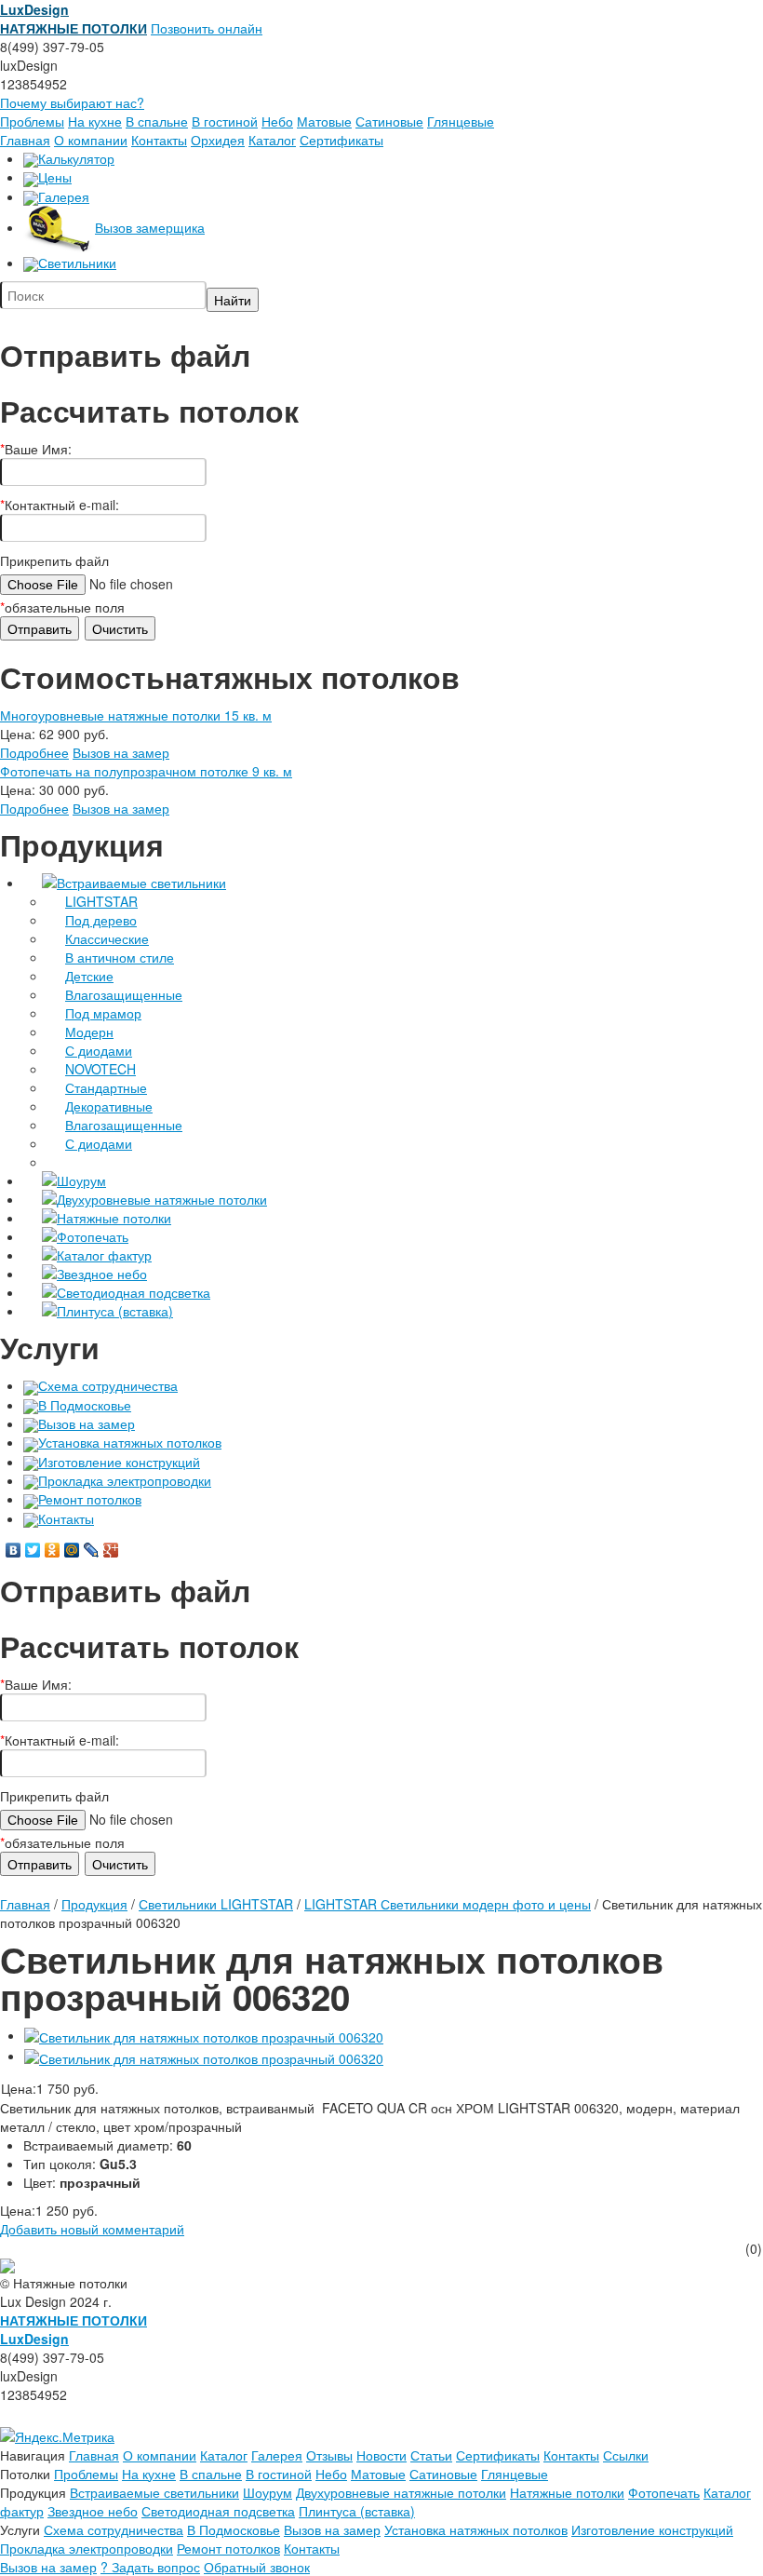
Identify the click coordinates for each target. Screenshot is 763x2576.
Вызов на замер (121, 752)
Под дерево (101, 920)
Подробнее (34, 752)
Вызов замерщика (150, 227)
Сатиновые (389, 121)
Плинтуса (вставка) (115, 1311)
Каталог (272, 140)
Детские (89, 976)
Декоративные (109, 1106)
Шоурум (81, 1180)
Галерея (64, 196)
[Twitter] (33, 1550)
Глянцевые (461, 121)
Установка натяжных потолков (130, 1442)
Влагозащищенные (124, 994)
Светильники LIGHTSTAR (216, 1904)
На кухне (95, 121)
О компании (91, 140)
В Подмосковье (85, 1405)
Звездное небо (102, 1274)
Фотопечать (93, 1236)
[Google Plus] (111, 1550)
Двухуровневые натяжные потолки (162, 1199)
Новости (381, 2455)
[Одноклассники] (53, 1550)
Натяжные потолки (114, 1218)
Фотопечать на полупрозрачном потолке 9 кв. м (146, 771)
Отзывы (329, 2455)
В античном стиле (120, 957)
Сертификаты (341, 140)
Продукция (94, 1904)
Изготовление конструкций (119, 1462)
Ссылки (626, 2455)
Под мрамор (103, 1013)
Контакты (159, 140)
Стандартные (106, 1087)
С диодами (99, 1050)
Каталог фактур (104, 1255)
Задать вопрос (150, 2567)
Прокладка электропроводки (125, 1480)
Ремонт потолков (90, 1499)
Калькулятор (76, 158)
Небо (277, 121)
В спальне (157, 121)
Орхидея (218, 140)
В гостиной (225, 121)
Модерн (89, 1032)
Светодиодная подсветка (134, 1292)
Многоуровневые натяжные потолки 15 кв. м (136, 715)
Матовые (324, 121)
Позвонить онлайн (207, 28)
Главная (25, 140)
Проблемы (32, 121)
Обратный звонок (257, 2567)
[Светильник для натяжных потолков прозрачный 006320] (204, 2035)
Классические (107, 938)
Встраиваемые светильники (141, 883)
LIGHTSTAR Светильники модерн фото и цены (448, 1904)
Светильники (77, 263)
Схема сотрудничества (108, 1385)
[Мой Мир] (72, 1550)
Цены (55, 177)
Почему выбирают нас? (72, 102)
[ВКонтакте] (13, 1550)
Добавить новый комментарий (92, 2229)
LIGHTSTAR (101, 901)
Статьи (431, 2455)
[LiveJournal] (92, 1550)
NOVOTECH (100, 1069)
